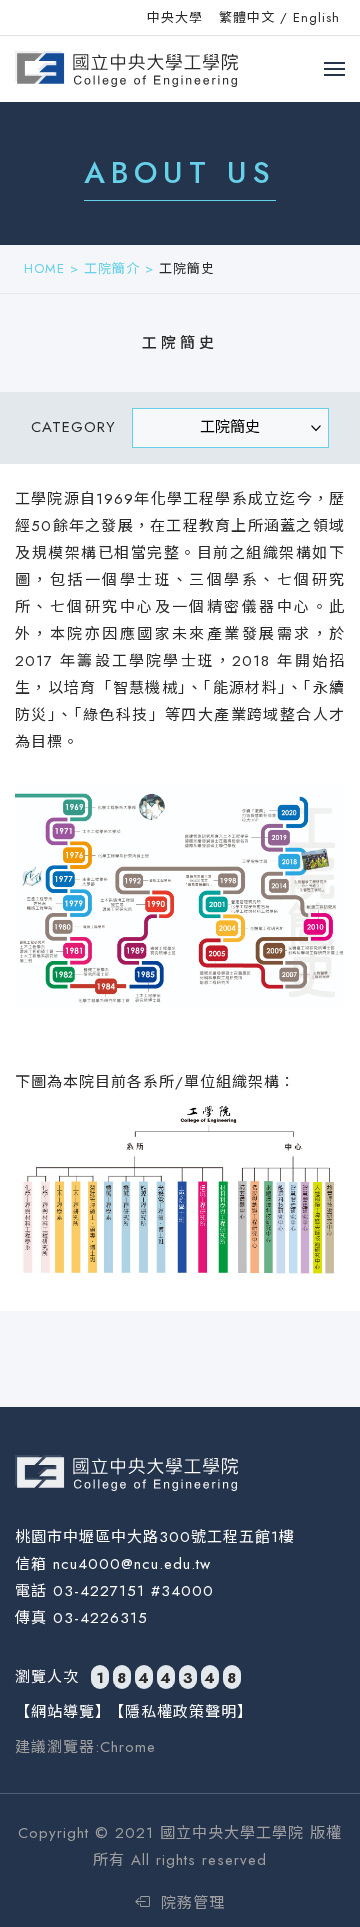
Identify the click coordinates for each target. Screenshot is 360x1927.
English (316, 17)
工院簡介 (112, 268)
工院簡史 (187, 268)
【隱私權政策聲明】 (181, 1712)
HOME (44, 268)
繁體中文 (247, 17)
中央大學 (175, 17)
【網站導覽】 (63, 1712)
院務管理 (190, 1903)
